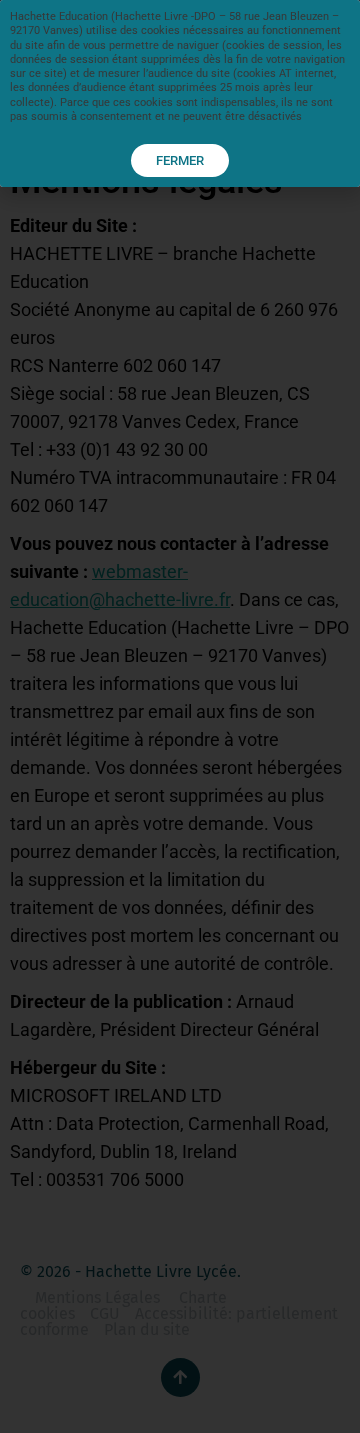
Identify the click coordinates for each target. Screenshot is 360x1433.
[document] (180, 716)
